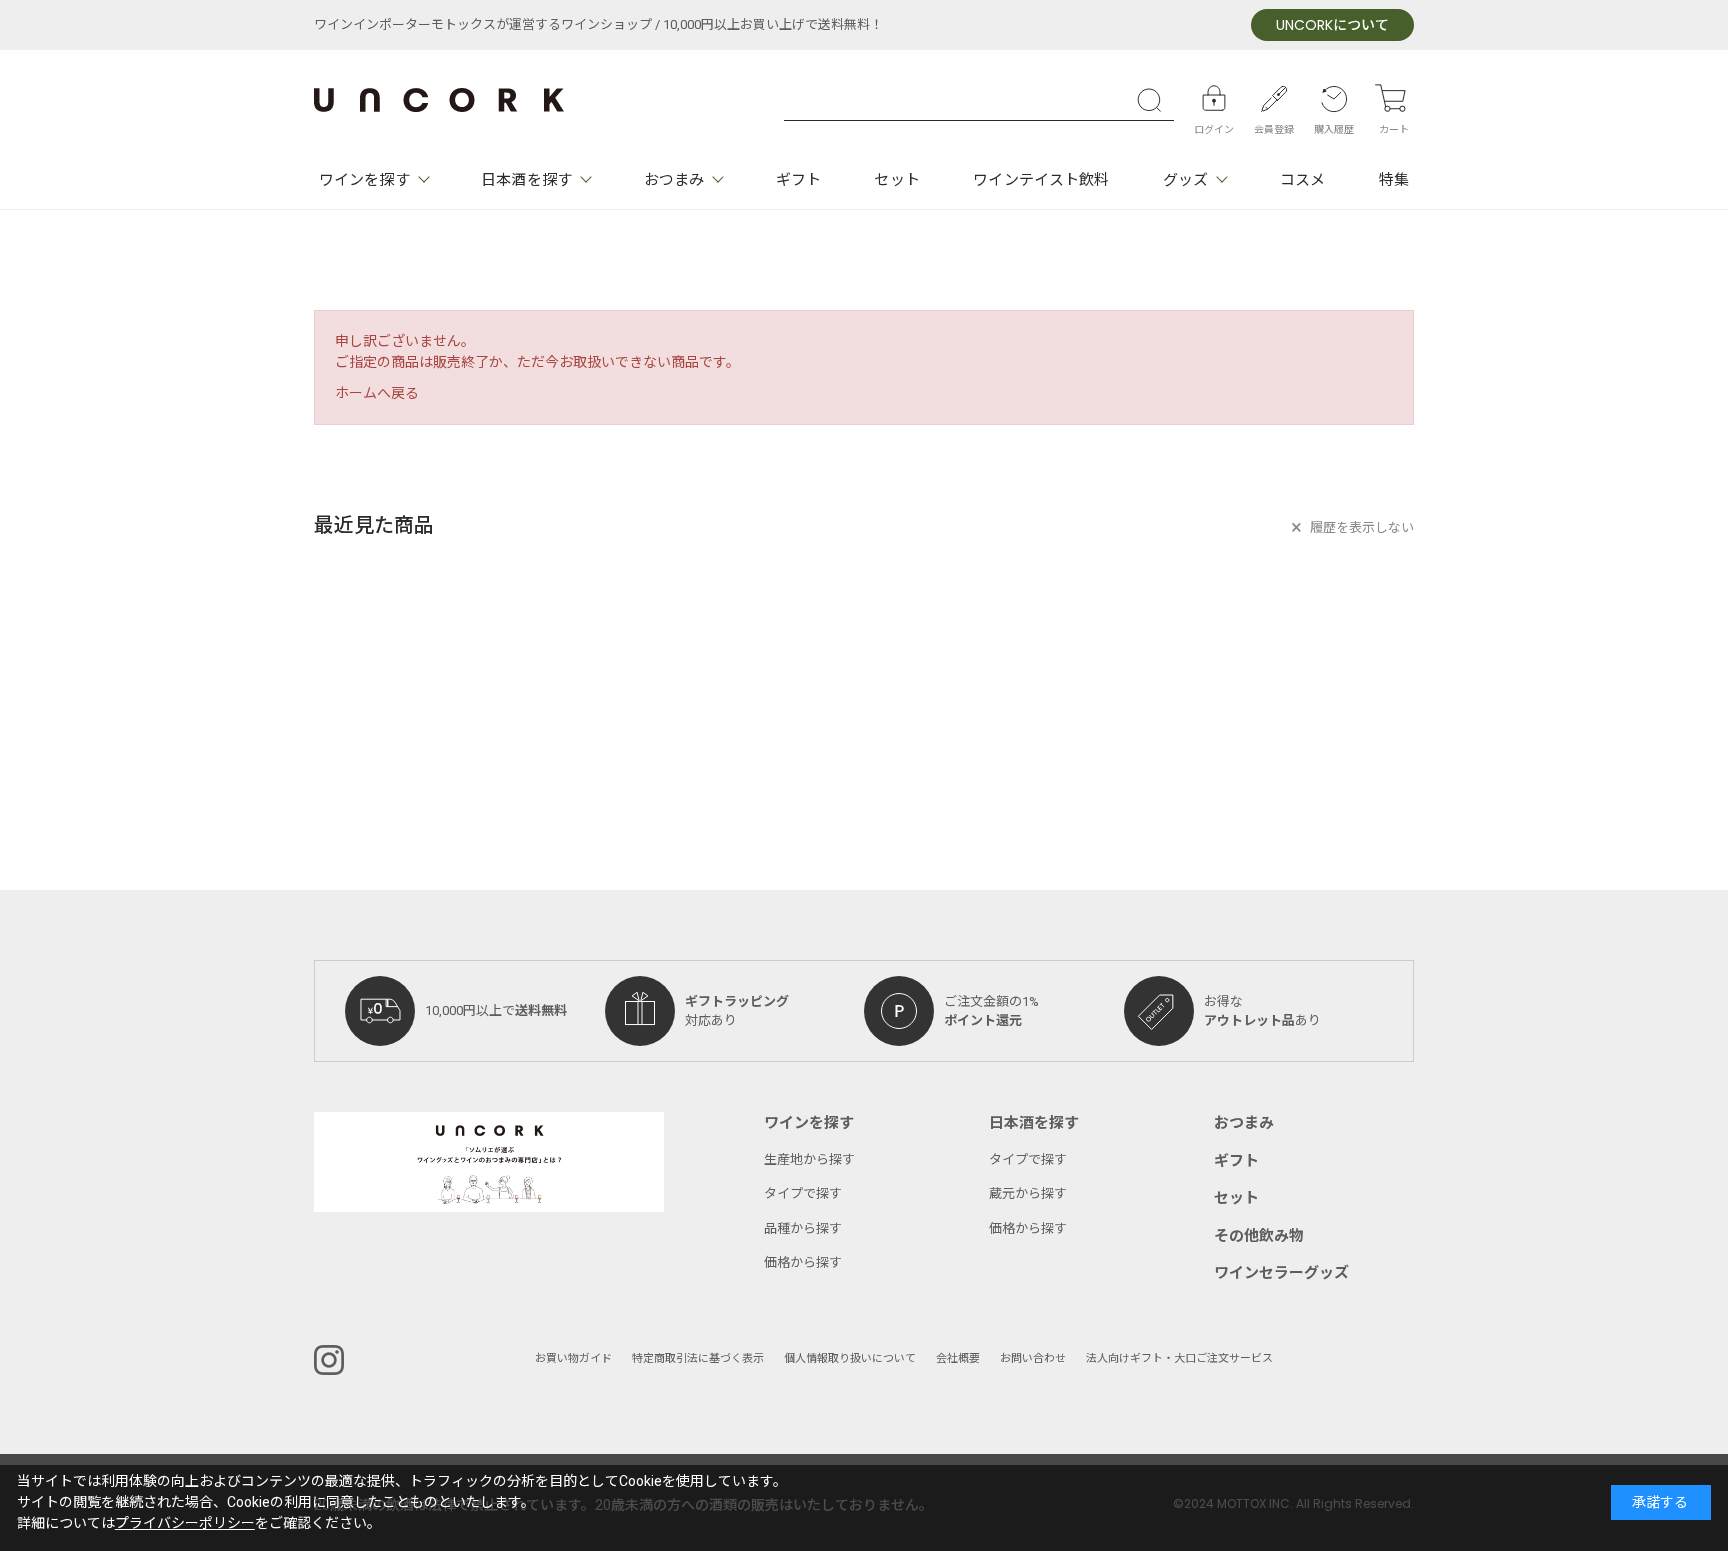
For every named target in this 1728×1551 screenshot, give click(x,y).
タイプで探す (803, 1193)
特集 (1394, 180)
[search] (1154, 100)
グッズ (1185, 180)
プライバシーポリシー (185, 1523)
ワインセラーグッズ (1281, 1273)
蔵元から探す (1028, 1193)
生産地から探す (809, 1159)
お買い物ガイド (573, 1358)
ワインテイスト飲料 (1041, 180)
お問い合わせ (1033, 1358)
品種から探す (803, 1228)
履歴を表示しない (1362, 527)
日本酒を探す (526, 180)
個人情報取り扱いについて (850, 1358)
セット (896, 180)
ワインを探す (364, 180)
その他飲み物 (1259, 1236)
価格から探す (803, 1262)
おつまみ (674, 180)
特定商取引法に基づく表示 (698, 1358)
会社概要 (958, 1358)
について (1332, 25)
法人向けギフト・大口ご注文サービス (1179, 1358)
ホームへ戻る (377, 393)
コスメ (1302, 180)
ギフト (798, 180)
